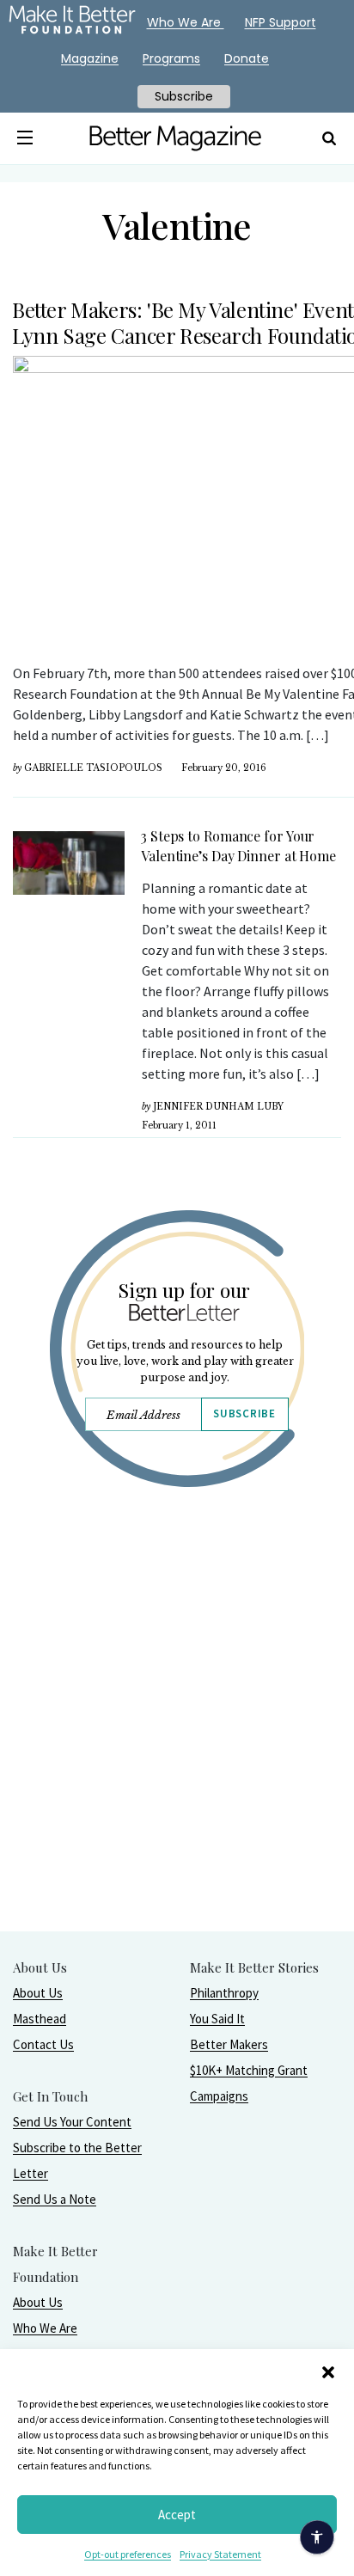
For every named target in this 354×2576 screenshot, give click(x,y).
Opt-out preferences (128, 2554)
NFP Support (281, 22)
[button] (328, 2371)
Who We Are (45, 2328)
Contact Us (43, 2044)
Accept (177, 2515)
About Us (38, 1993)
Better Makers (229, 2044)
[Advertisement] (177, 1753)
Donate (247, 58)
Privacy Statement (220, 2554)
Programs (171, 58)
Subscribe (244, 1413)
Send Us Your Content (72, 2122)
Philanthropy (224, 1993)
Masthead (40, 2019)
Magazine (90, 58)
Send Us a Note (55, 2199)
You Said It (217, 2019)
